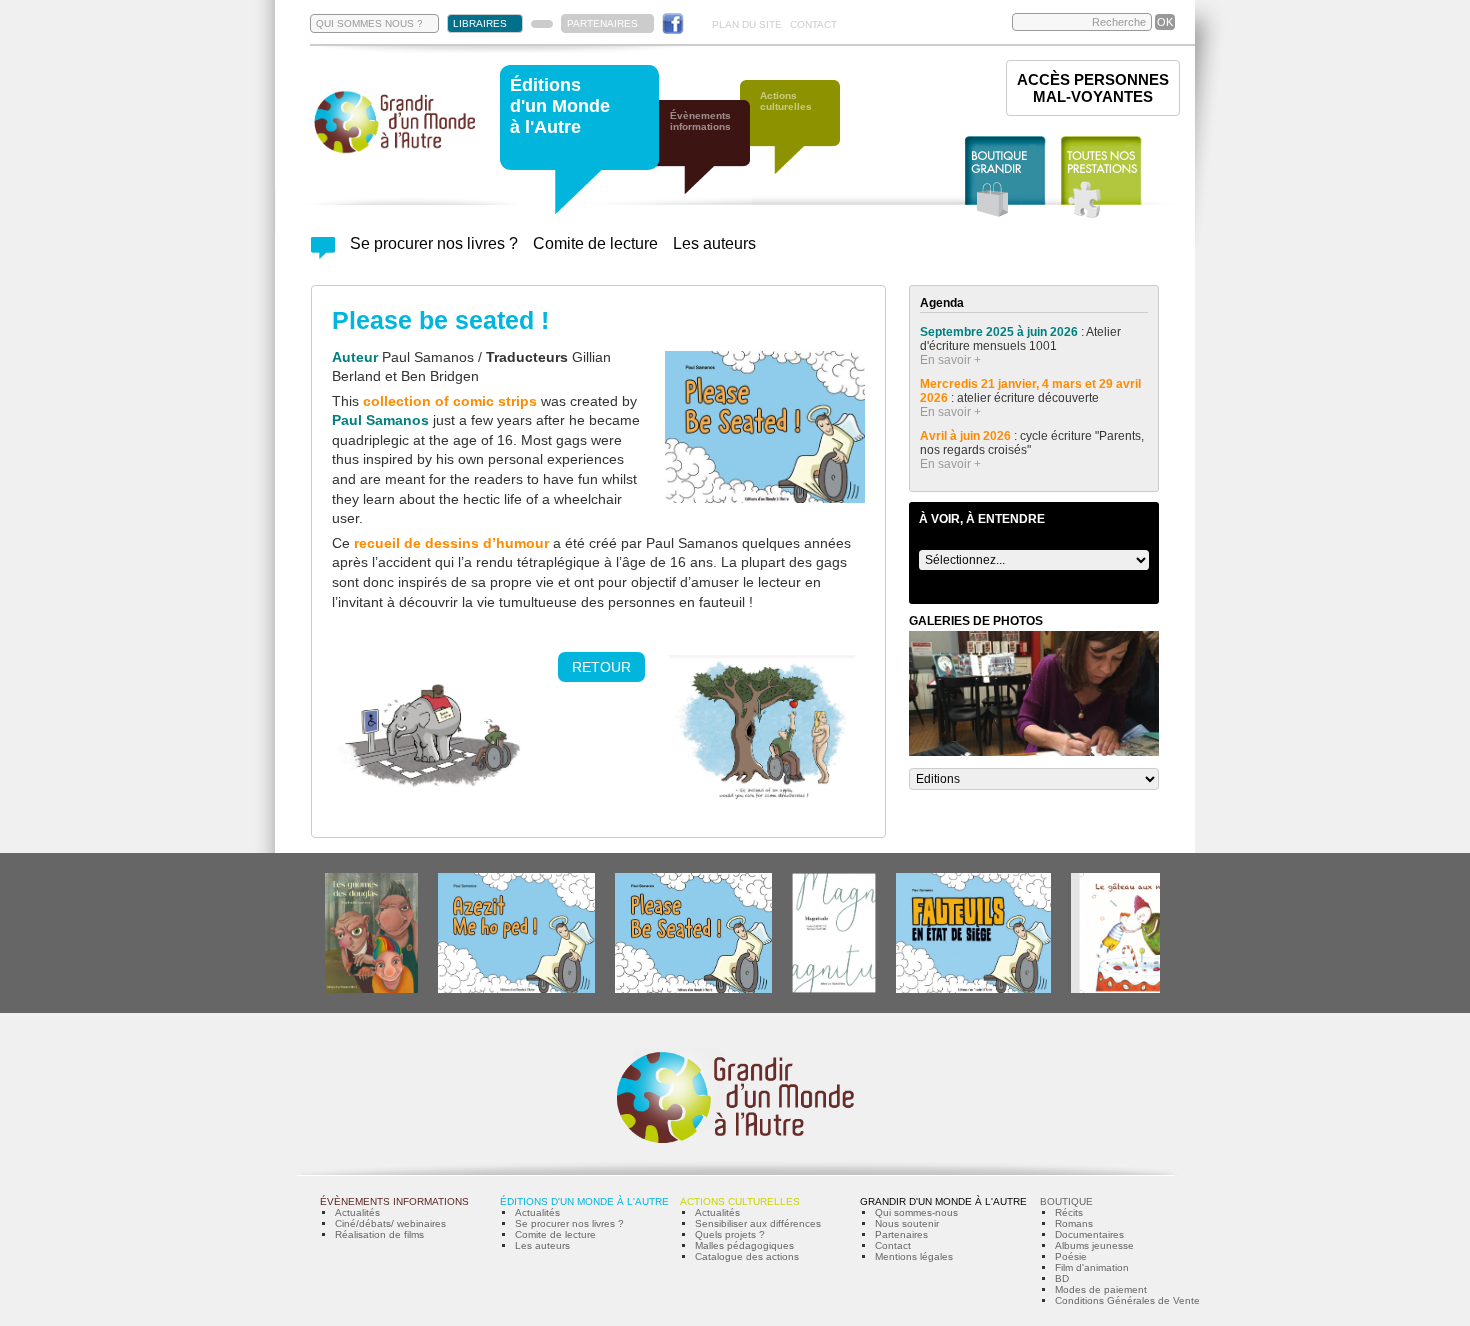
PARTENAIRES (602, 23)
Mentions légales (914, 1256)
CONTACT (813, 24)
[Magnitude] (834, 989)
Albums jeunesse (1094, 1245)
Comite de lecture (595, 243)
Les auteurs (714, 243)
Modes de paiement (1101, 1289)
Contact (893, 1245)
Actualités (357, 1212)
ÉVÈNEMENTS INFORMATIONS (394, 1201)
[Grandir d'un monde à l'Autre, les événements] (710, 157)
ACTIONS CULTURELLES (740, 1201)
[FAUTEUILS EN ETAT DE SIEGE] (973, 989)
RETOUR (601, 667)
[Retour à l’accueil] (395, 151)
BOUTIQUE (1066, 1201)
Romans (1074, 1223)
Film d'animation (1092, 1267)
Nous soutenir (907, 1223)
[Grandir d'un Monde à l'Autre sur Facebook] (673, 23)
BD (1062, 1278)
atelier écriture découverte (1029, 398)
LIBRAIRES (480, 23)
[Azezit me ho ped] (516, 989)
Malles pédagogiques (744, 1245)
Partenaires (901, 1234)
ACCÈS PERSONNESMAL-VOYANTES (1093, 88)
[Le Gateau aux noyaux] (1131, 989)
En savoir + (950, 360)
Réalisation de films (379, 1234)
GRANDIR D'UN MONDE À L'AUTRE (943, 1201)
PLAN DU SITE (747, 24)
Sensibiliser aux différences (758, 1223)
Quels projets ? (730, 1234)
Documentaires (1089, 1234)
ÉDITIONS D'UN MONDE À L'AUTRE (584, 1201)
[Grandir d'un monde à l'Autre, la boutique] (1005, 177)
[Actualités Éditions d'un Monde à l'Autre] (323, 253)
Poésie (1071, 1256)
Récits (1069, 1212)
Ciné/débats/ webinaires (390, 1223)
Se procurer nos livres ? (434, 243)
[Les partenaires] (542, 24)
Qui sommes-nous (916, 1212)
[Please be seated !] (693, 989)
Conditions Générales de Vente (1127, 1300)
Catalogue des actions (747, 1256)
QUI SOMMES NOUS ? (369, 23)
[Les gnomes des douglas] (371, 989)
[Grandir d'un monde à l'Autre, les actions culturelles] (800, 137)
